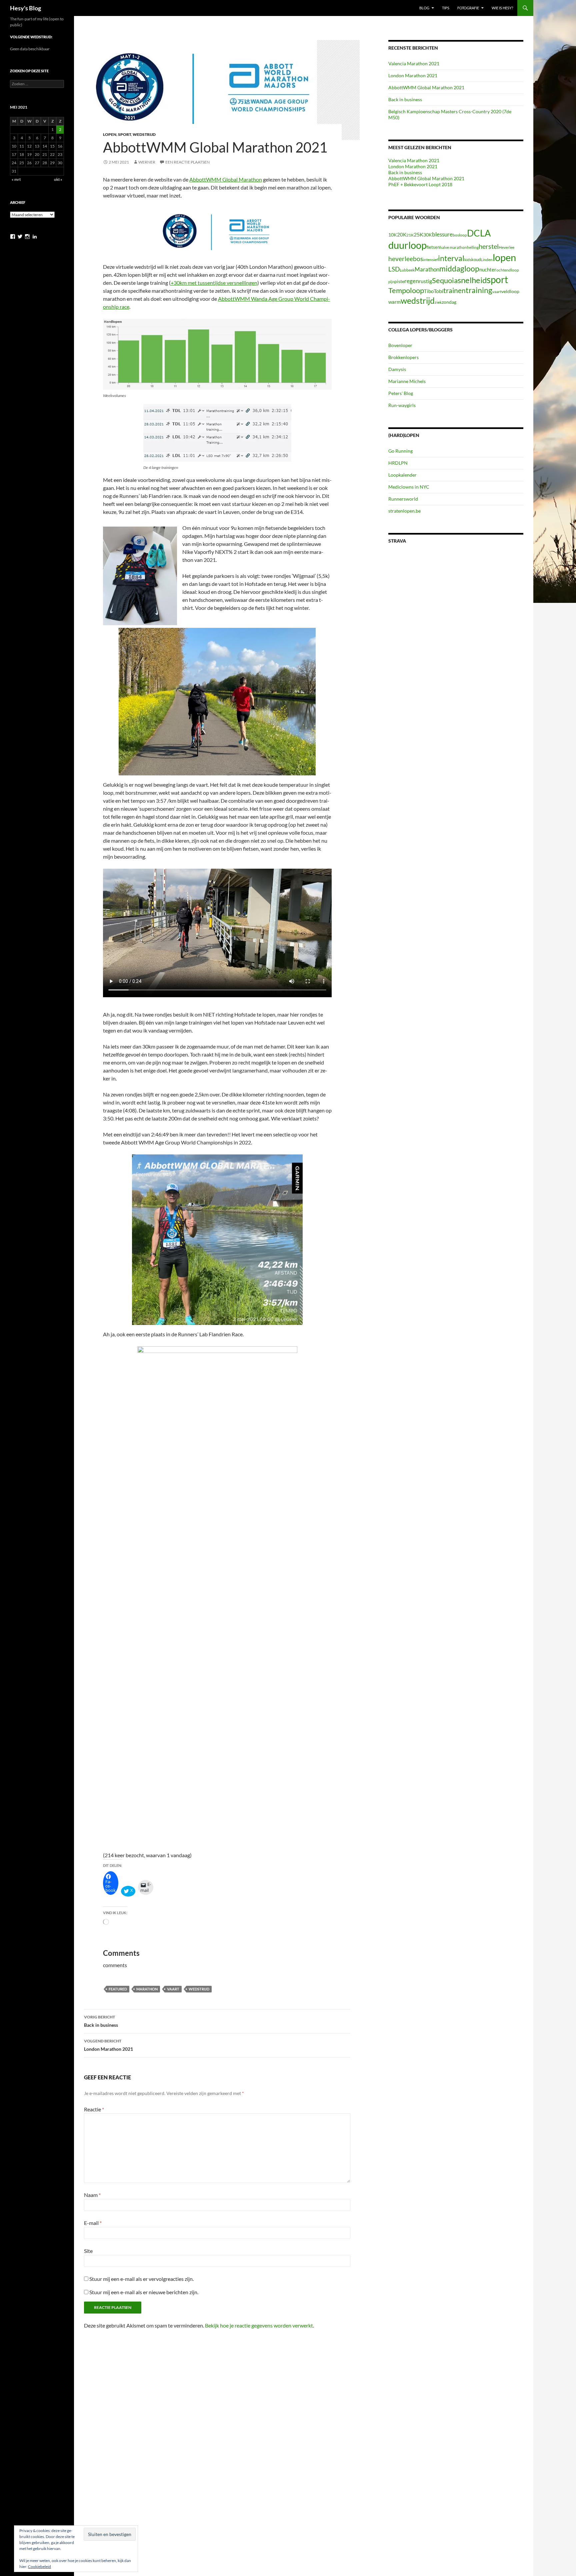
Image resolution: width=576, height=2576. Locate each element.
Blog (424, 8)
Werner (147, 162)
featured (118, 1989)
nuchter (488, 269)
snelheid (472, 280)
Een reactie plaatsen (187, 162)
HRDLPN (398, 463)
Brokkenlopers (403, 357)
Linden (487, 260)
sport (497, 279)
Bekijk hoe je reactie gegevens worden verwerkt (259, 2325)
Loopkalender (402, 475)
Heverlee (506, 247)
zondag (449, 302)
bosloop (460, 235)
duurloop (407, 245)
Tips (446, 8)
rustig (425, 281)
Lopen (110, 134)
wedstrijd (199, 1989)
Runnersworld (403, 499)
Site (88, 2251)
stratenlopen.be (404, 511)
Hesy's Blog (25, 8)
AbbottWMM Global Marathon (226, 179)
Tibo (429, 291)
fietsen (433, 247)
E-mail (93, 2223)
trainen (454, 290)
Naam (92, 2195)
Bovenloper (400, 345)
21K (410, 235)
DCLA (479, 233)
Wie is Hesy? (502, 8)
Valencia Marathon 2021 (414, 63)
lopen (504, 257)
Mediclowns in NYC (409, 487)
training (479, 290)
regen (411, 281)
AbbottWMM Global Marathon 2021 (426, 87)
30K (428, 235)
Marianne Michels (407, 381)
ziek (438, 302)
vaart (173, 1989)
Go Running (400, 451)
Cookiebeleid (39, 2567)
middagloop (459, 269)
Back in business (101, 2021)
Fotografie (468, 8)
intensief (430, 260)
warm (394, 302)
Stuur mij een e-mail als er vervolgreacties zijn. (141, 2279)
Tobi (438, 291)
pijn (391, 282)
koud (476, 259)
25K (418, 234)
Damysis (397, 369)
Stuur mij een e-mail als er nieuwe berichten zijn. (144, 2292)
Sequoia (445, 280)
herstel (489, 246)
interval (451, 258)
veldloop (510, 291)
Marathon (147, 1989)
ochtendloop (508, 270)
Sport (124, 134)
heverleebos (406, 259)
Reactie (94, 2109)
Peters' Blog (401, 393)
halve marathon (453, 247)
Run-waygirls (402, 405)
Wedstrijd (144, 134)
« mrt (16, 179)
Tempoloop (406, 290)
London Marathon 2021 (108, 2045)
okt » (58, 179)
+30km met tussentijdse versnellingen (214, 283)
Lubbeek (407, 270)
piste (399, 281)
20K (402, 234)
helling (473, 247)
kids (468, 260)
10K (393, 235)
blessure (442, 234)
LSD (394, 269)
